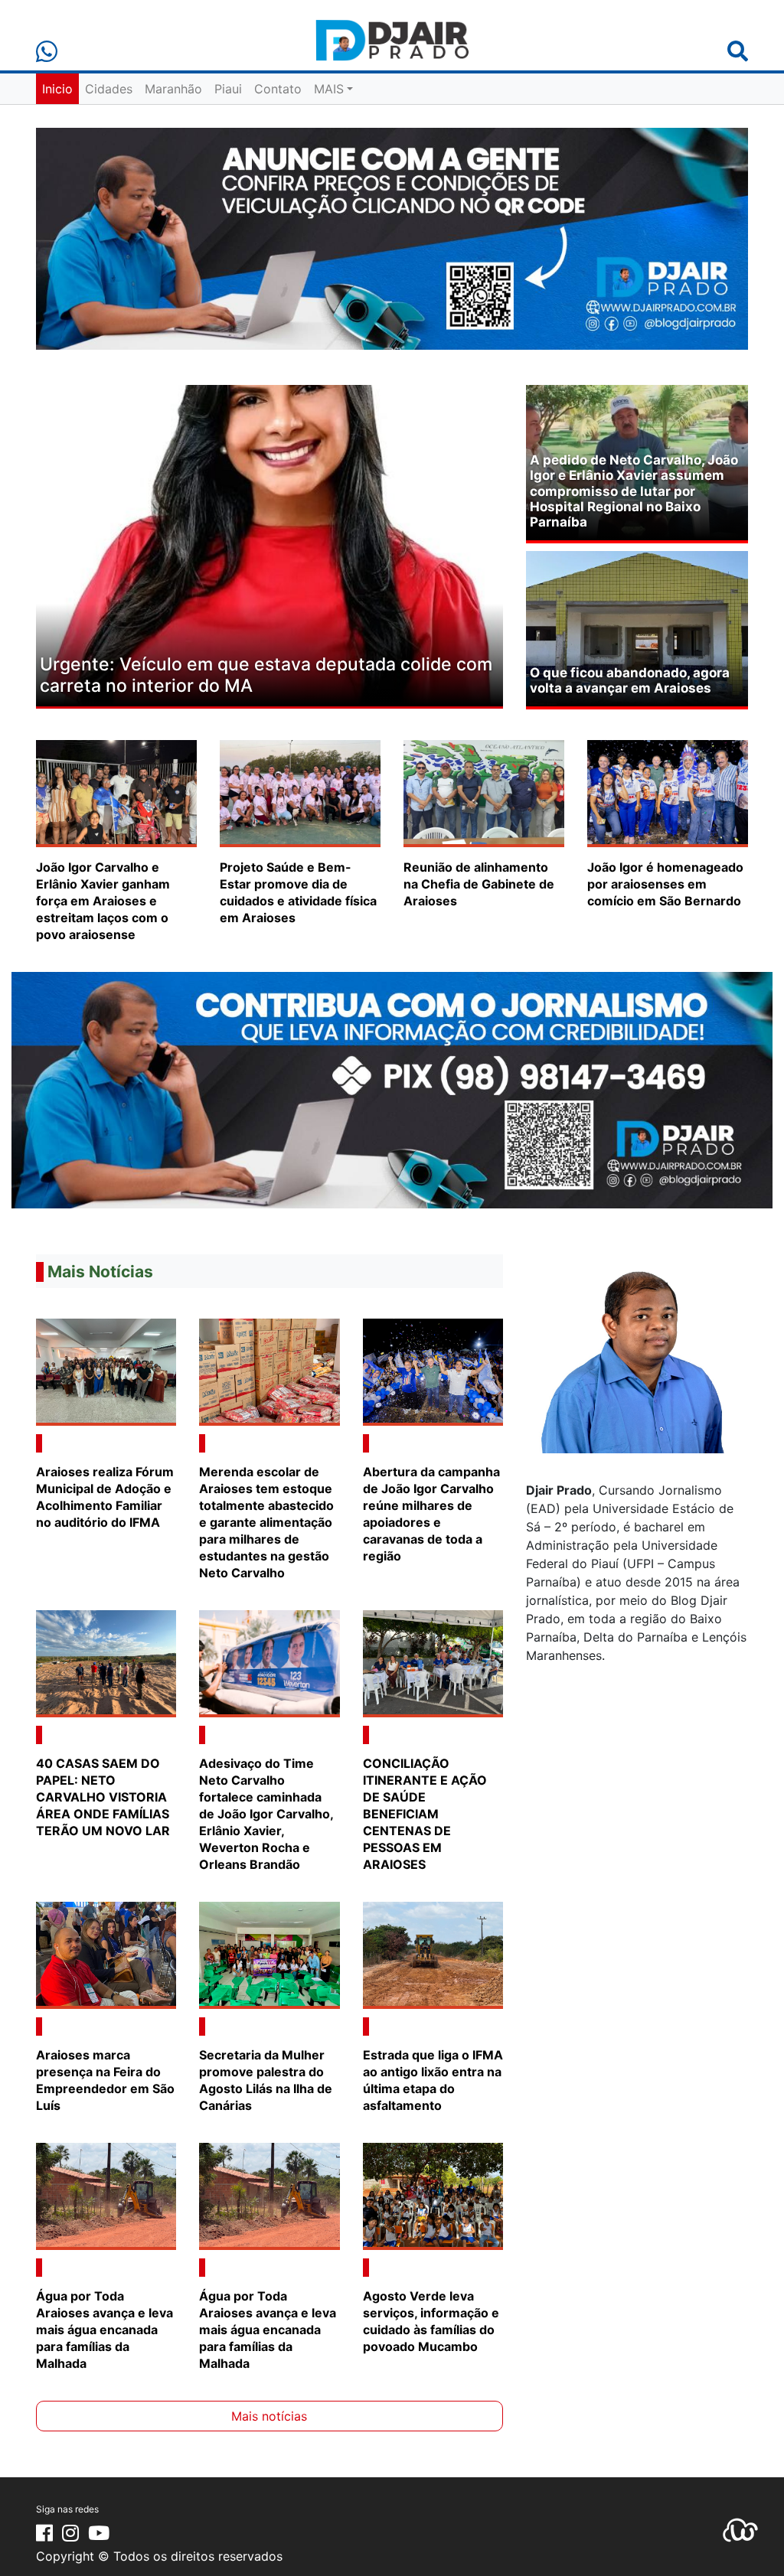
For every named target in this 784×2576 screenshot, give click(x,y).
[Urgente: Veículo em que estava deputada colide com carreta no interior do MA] (269, 544)
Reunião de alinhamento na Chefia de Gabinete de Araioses (479, 884)
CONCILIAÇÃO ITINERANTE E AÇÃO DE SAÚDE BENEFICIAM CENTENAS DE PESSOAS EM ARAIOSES (425, 1814)
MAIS (329, 89)
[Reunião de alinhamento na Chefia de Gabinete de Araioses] (484, 792)
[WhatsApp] (47, 52)
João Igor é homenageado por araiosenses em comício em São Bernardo (665, 884)
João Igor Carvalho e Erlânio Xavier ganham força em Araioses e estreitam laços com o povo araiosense (103, 901)
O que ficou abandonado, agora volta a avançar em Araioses (630, 680)
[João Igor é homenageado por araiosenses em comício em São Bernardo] (668, 792)
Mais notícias (269, 2416)
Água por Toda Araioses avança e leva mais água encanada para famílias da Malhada (105, 2330)
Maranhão (173, 89)
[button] (71, 547)
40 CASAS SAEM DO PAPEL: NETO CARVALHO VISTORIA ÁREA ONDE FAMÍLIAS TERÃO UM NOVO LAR (103, 1797)
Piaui (228, 89)
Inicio (57, 89)
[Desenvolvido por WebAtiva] (740, 2529)
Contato (278, 89)
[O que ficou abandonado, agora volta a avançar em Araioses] (637, 628)
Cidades (109, 89)
